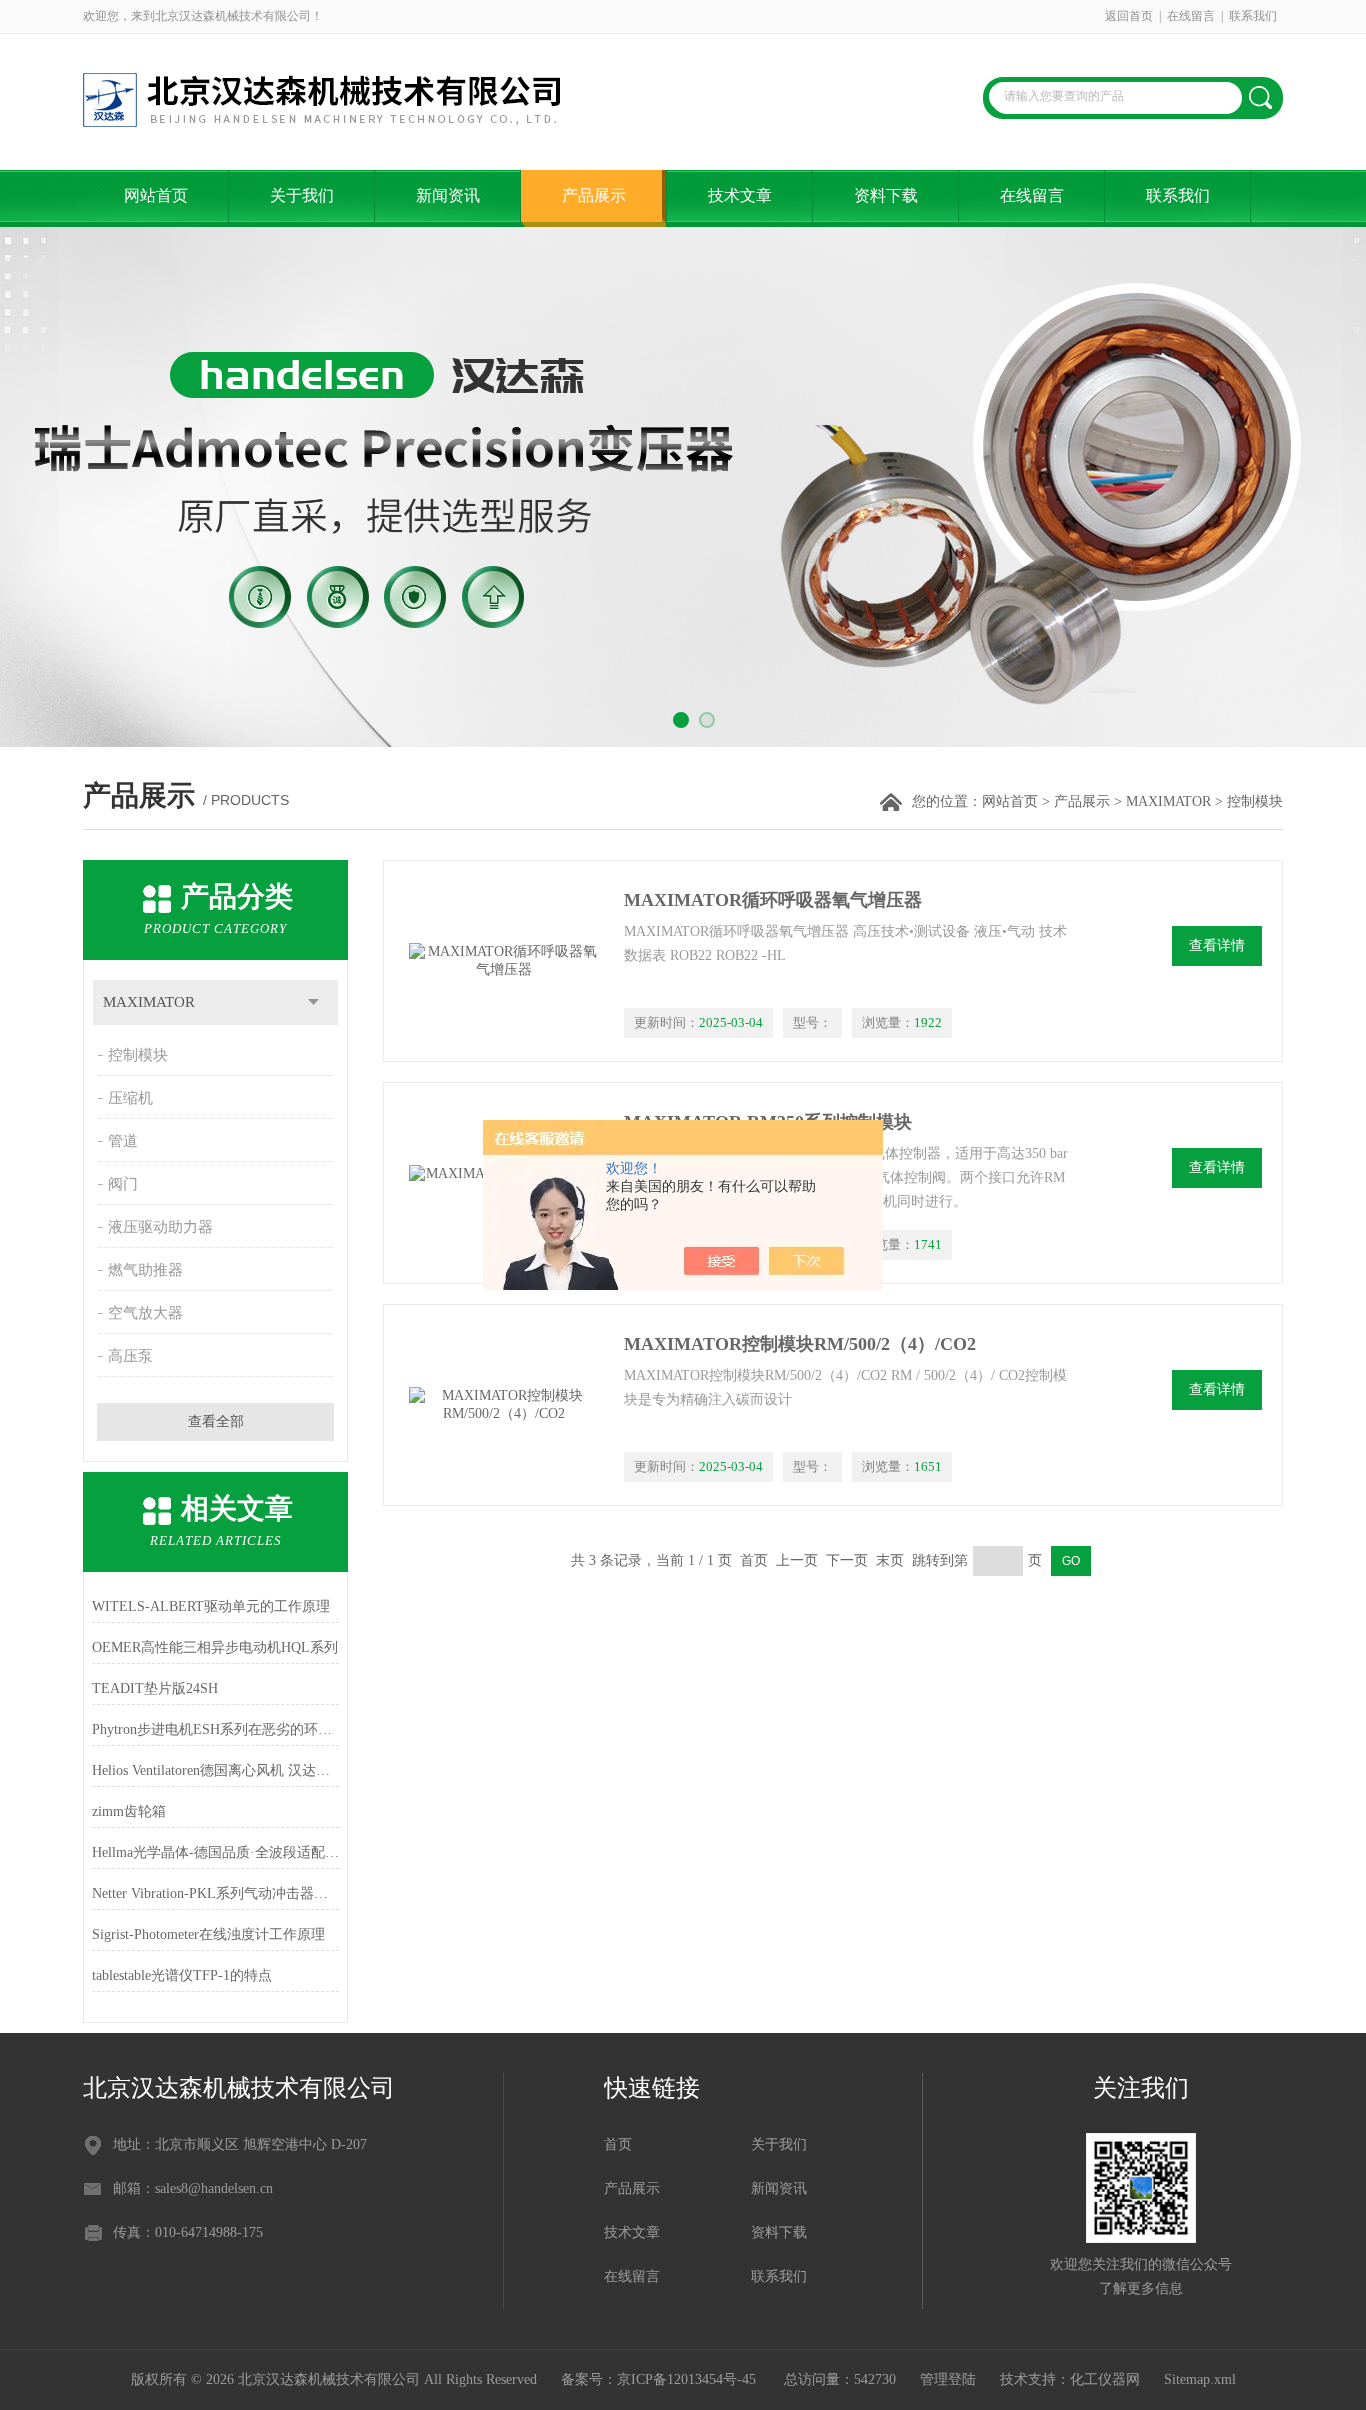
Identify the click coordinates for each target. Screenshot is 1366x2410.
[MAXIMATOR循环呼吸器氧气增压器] (504, 961)
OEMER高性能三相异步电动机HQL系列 (215, 1647)
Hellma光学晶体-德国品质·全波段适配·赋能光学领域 (215, 1852)
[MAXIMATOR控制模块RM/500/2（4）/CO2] (504, 1405)
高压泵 (130, 1356)
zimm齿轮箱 (129, 1811)
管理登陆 (948, 2379)
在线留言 (1191, 16)
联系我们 (1253, 16)
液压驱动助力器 (160, 1227)
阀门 (123, 1184)
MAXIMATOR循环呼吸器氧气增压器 (773, 900)
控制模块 (138, 1055)
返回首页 (1129, 16)
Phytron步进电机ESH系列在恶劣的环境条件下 (215, 1729)
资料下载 (886, 195)
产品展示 (594, 195)
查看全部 (216, 1421)
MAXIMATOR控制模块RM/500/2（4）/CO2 (800, 1344)
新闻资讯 (448, 195)
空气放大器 (145, 1313)
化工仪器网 (1105, 2379)
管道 (123, 1141)
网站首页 (156, 195)
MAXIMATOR (1168, 801)
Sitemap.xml (1200, 2379)
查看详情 (1217, 945)
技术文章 (740, 195)
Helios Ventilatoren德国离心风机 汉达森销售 (215, 1770)
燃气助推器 (145, 1270)
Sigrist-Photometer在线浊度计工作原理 (208, 1934)
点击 (313, 1002)
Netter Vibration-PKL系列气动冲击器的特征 (215, 1893)
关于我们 (302, 195)
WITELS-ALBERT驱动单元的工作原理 (211, 1606)
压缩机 (130, 1098)
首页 (618, 2144)
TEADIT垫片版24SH (155, 1688)
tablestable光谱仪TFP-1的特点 (182, 1975)
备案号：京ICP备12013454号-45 (660, 2379)
